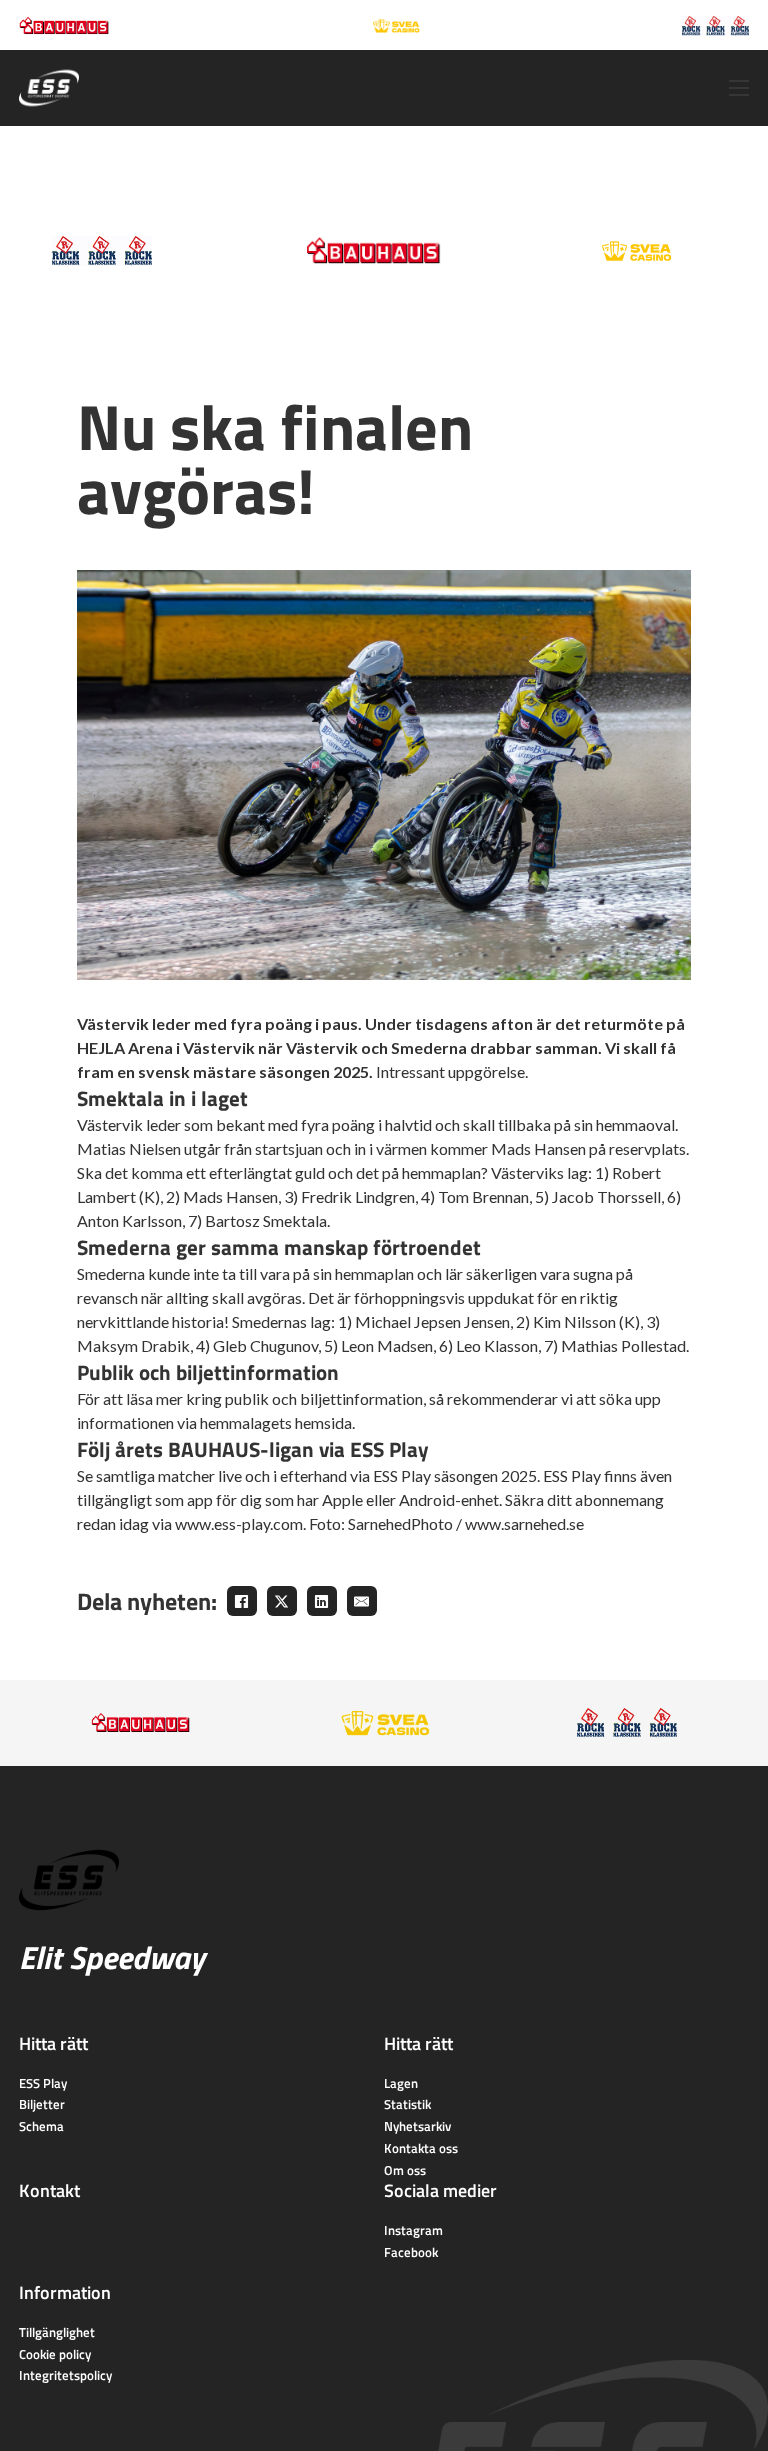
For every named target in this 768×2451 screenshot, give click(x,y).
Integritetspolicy (65, 2375)
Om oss (405, 2170)
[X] (282, 1601)
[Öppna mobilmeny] (739, 88)
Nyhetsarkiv (417, 2126)
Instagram (413, 2230)
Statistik (407, 2104)
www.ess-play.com (239, 1523)
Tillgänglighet (57, 2332)
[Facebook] (242, 1601)
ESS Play (43, 2083)
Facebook (411, 2252)
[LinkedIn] (322, 1601)
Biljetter (42, 2104)
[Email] (362, 1601)
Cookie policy (55, 2354)
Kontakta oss (421, 2148)
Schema (41, 2126)
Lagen (401, 2083)
